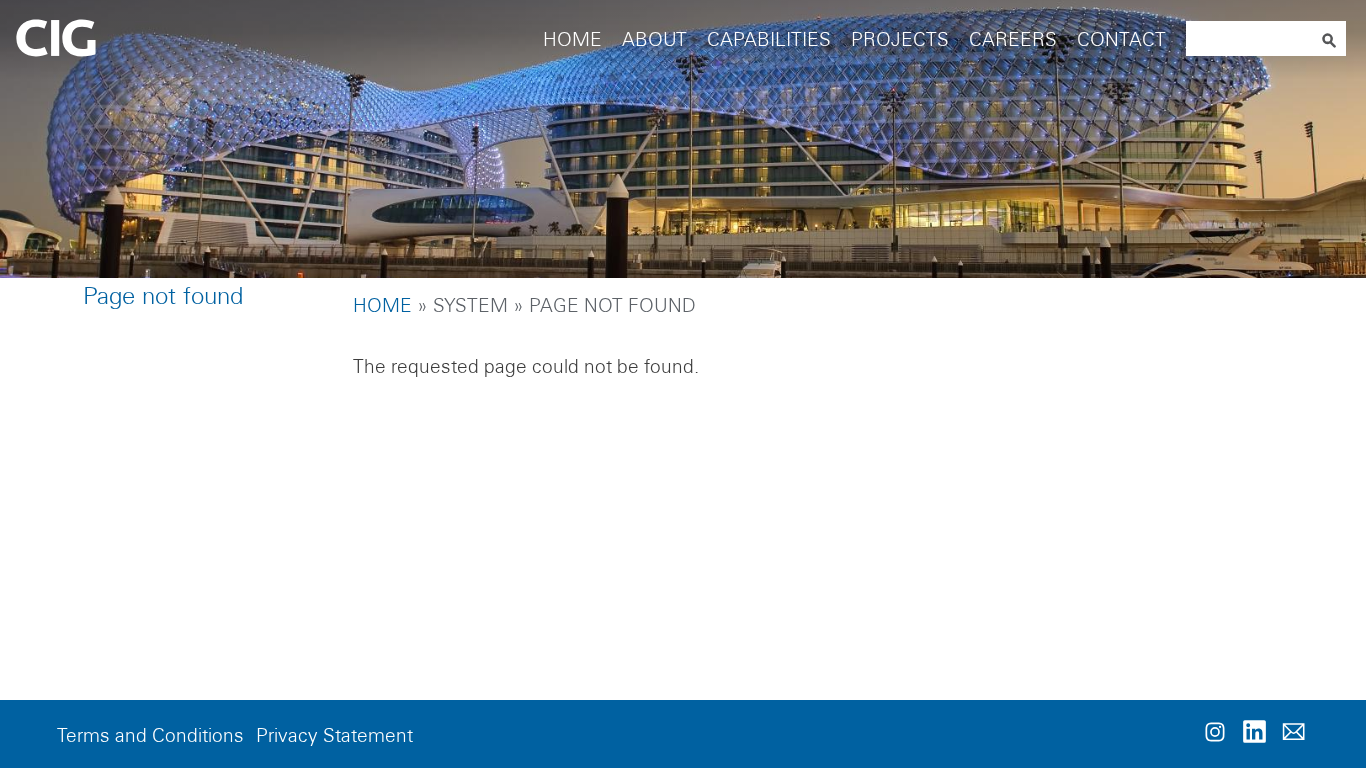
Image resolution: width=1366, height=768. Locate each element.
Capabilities (769, 39)
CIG (111, 40)
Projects (900, 39)
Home (572, 39)
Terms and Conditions (150, 735)
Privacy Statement (334, 735)
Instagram (1215, 732)
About (654, 39)
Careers (1013, 39)
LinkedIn (1254, 732)
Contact (1121, 39)
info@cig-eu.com (1293, 732)
